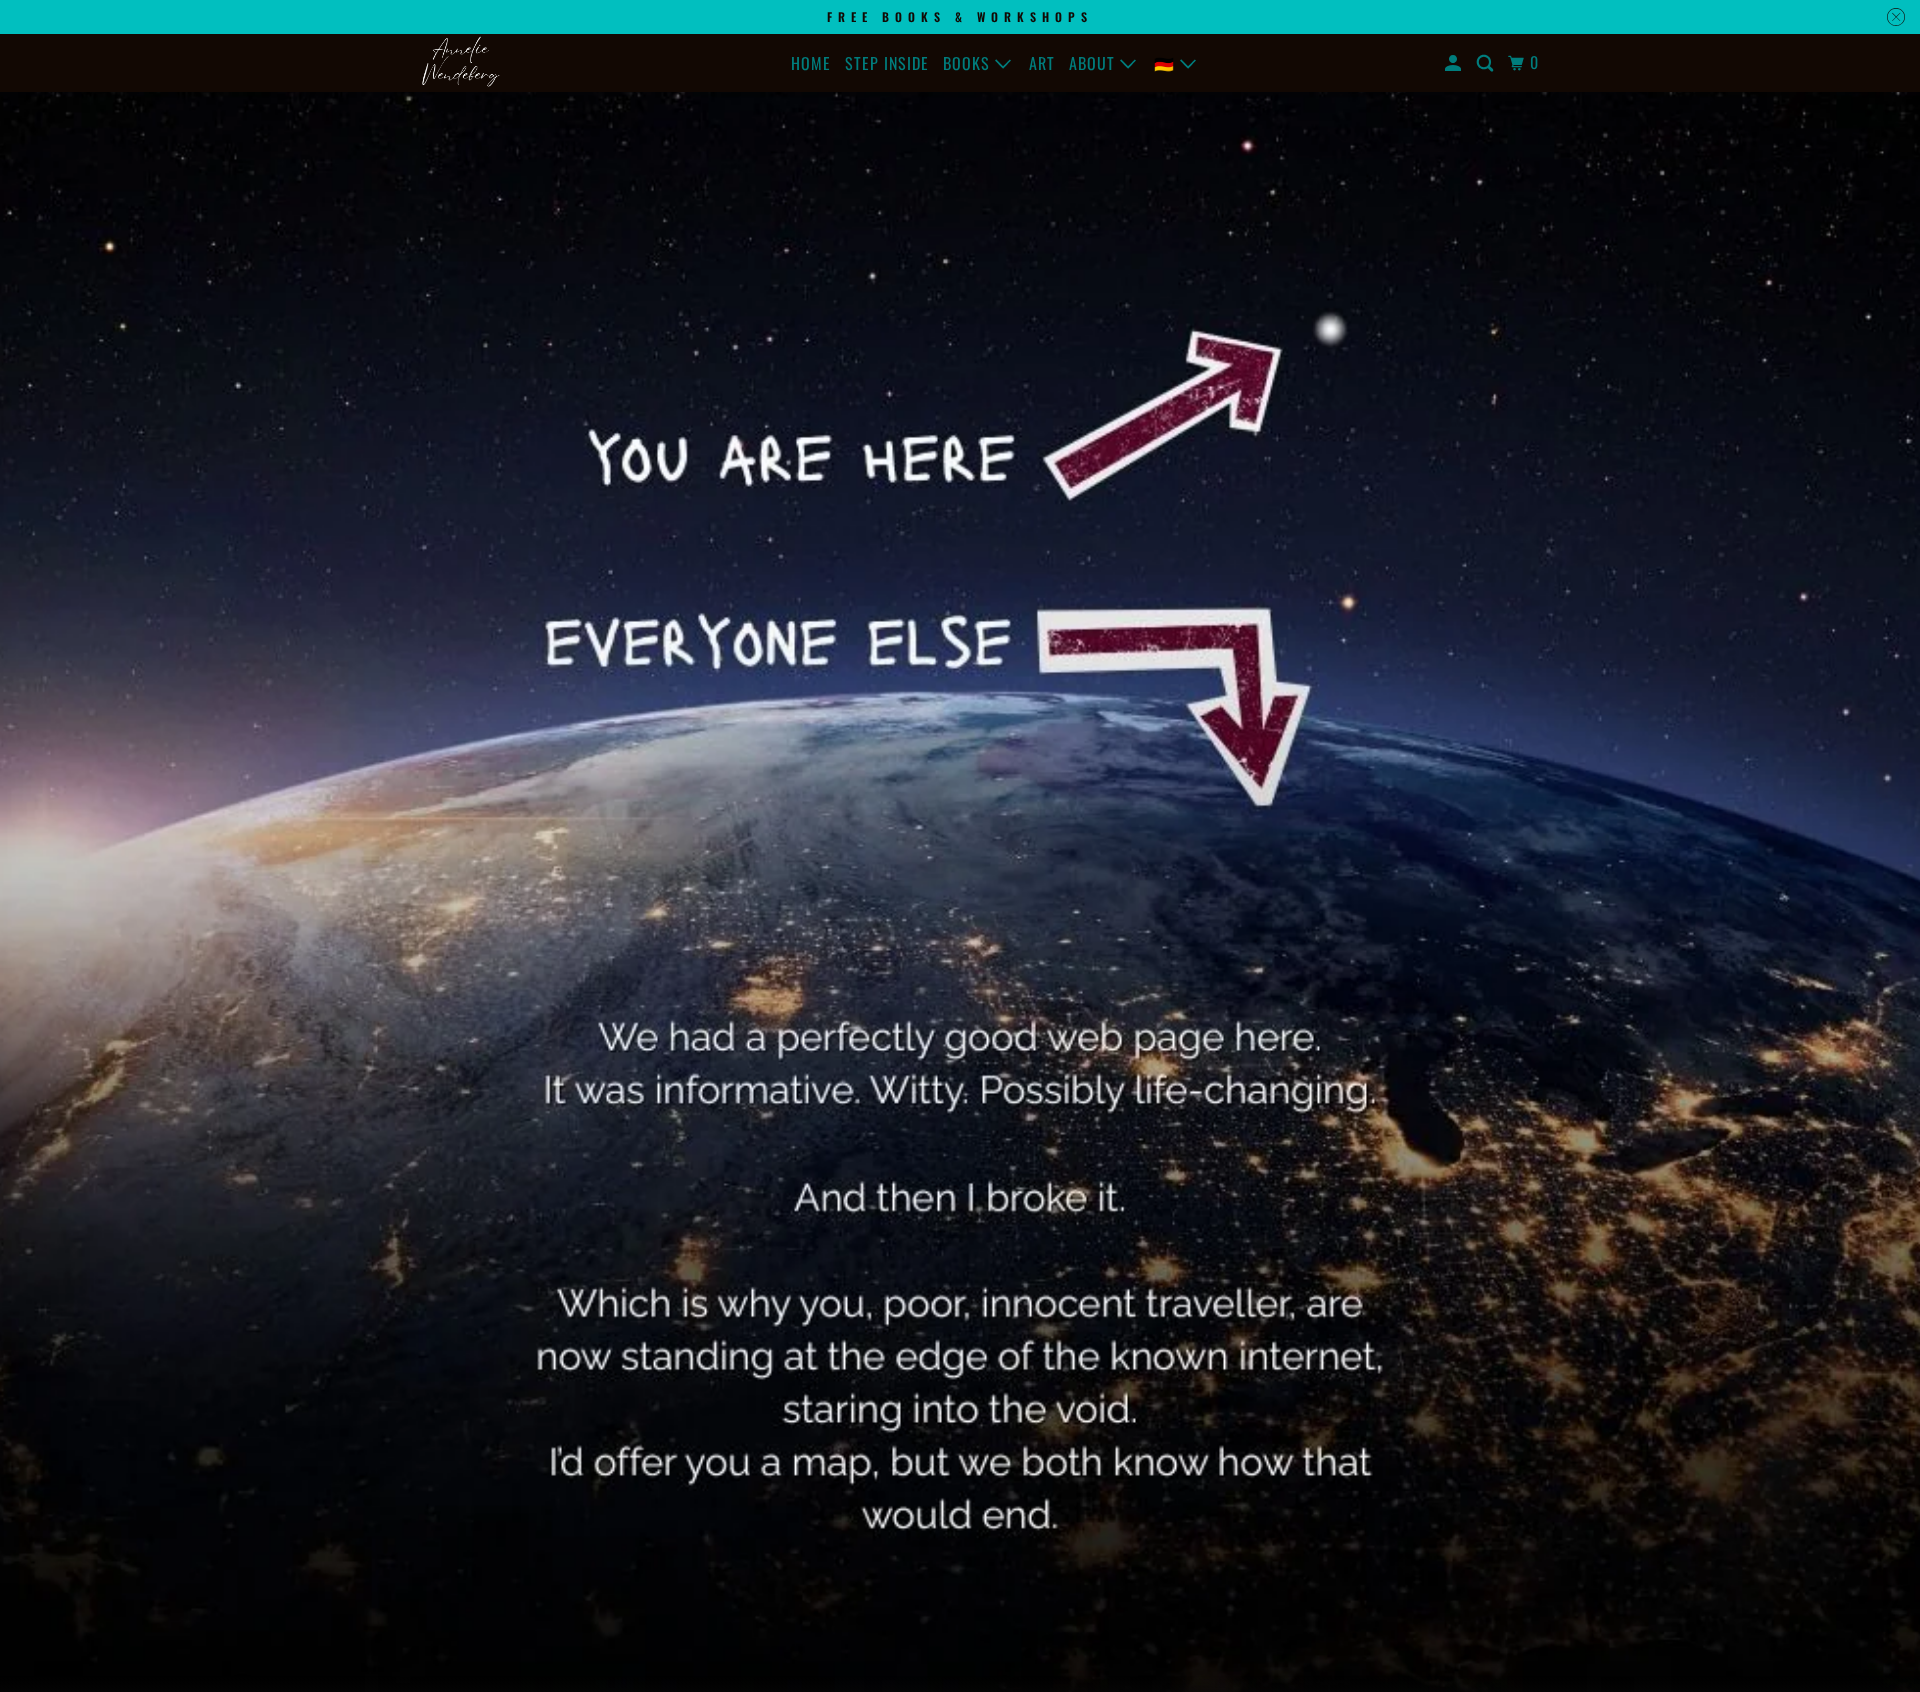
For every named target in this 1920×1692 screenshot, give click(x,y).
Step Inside (887, 63)
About (1094, 63)
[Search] (1487, 63)
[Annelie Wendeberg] (460, 63)
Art (1042, 63)
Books (969, 63)
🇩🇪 (1167, 63)
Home (811, 63)
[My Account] (1455, 63)
